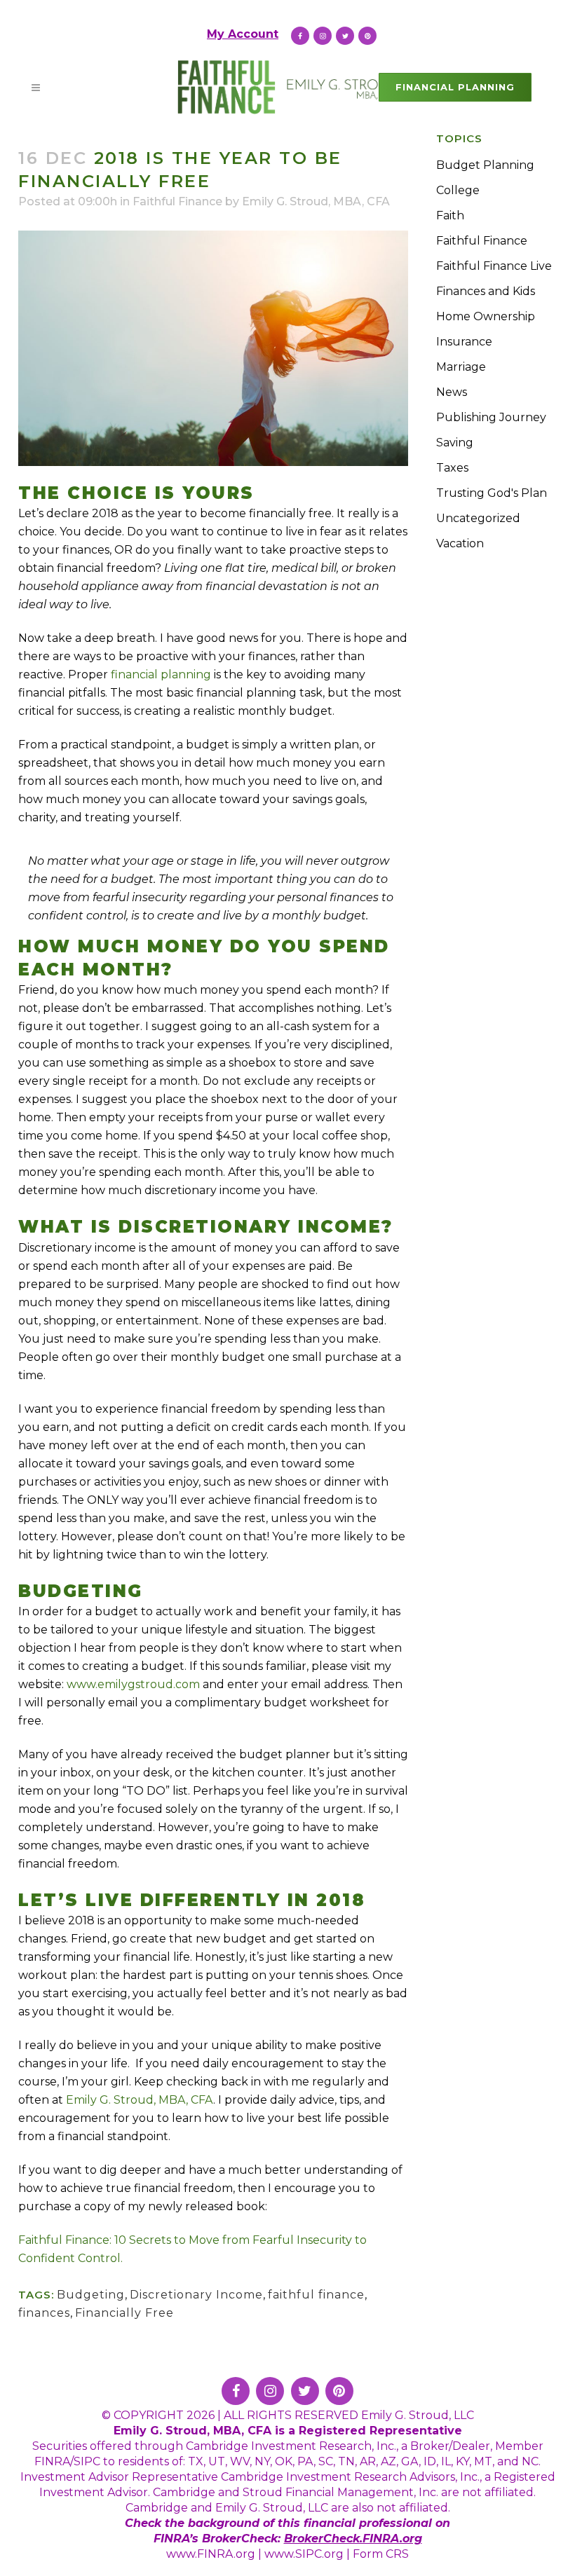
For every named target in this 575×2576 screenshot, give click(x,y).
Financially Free (124, 2313)
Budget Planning (485, 165)
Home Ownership (486, 316)
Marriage (461, 367)
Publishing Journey (491, 417)
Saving (455, 443)
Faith (450, 215)
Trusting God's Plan (492, 493)
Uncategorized (478, 518)
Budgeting (91, 2295)
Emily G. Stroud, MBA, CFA (316, 201)
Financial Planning (455, 87)
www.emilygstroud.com (133, 1684)
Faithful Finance (177, 201)
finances (44, 2313)
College (458, 190)
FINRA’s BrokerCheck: (219, 2539)
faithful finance (316, 2295)
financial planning (161, 674)
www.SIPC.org (304, 2554)
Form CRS (381, 2554)
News (452, 392)
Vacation (460, 543)
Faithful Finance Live (494, 266)
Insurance (464, 342)
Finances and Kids (486, 291)
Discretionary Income (196, 2295)
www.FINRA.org (211, 2554)
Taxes (452, 468)
